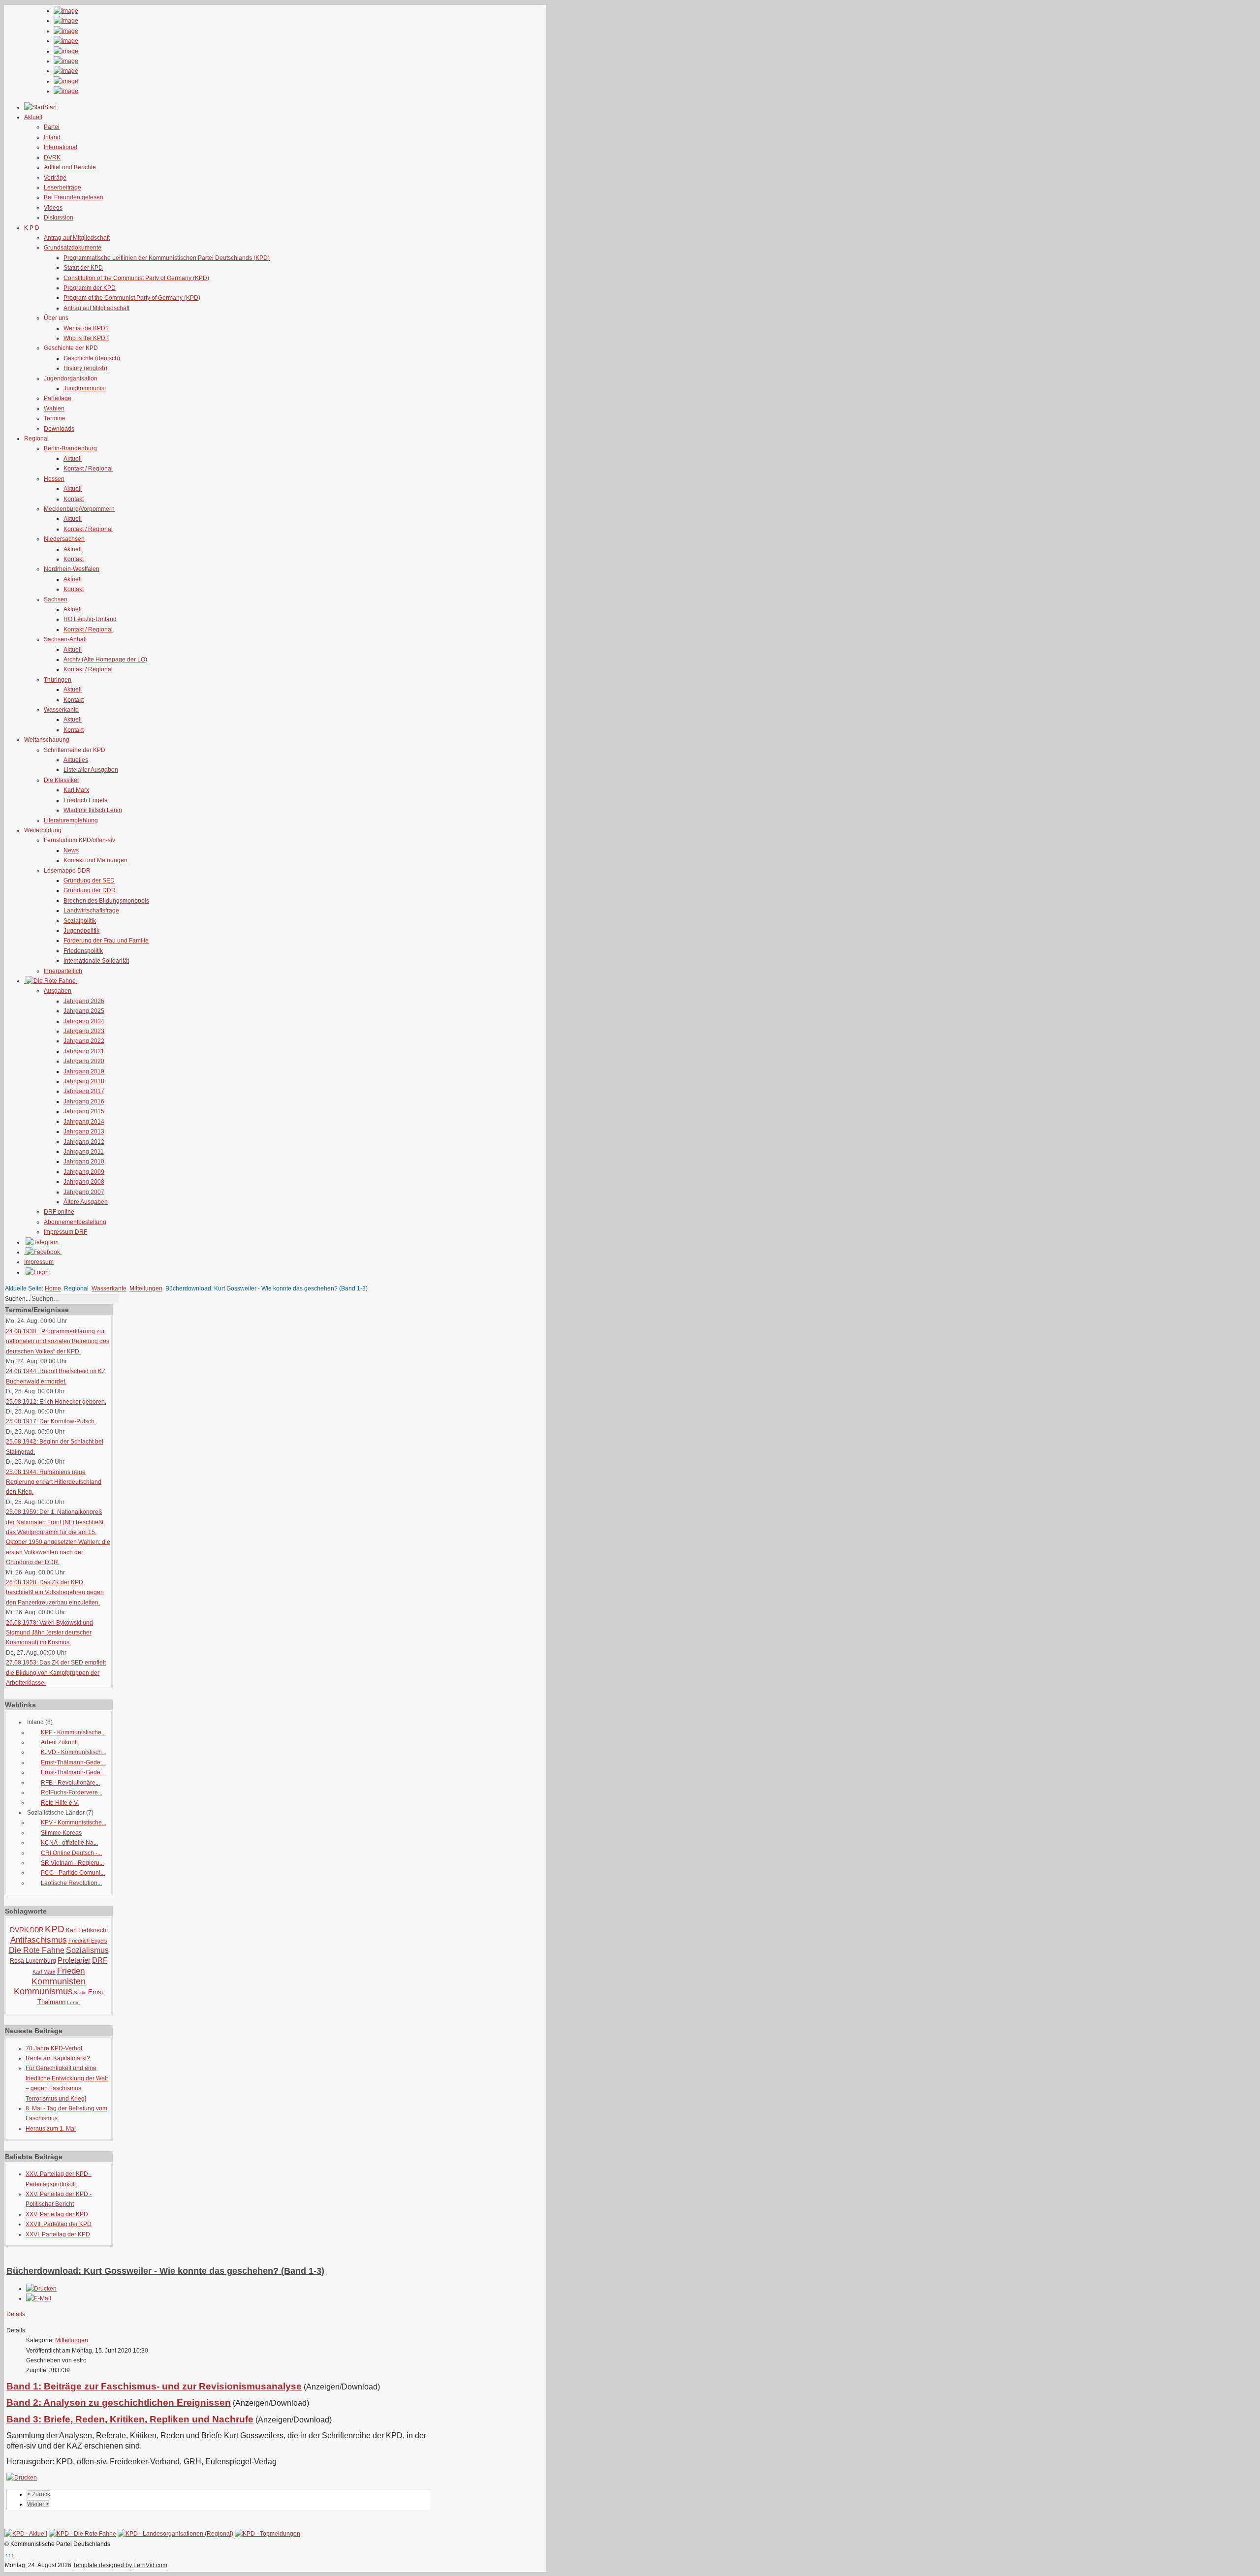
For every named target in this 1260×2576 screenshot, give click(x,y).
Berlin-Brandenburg (70, 448)
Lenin (73, 2002)
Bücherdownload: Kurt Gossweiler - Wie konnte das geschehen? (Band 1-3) (165, 2271)
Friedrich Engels (85, 800)
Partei (52, 127)
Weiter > (38, 2504)
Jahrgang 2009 (84, 1172)
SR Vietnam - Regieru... (72, 1863)
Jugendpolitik (81, 931)
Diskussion (59, 218)
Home (53, 1288)
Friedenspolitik (83, 951)
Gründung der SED (89, 880)
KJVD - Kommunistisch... (74, 1752)
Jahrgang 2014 (84, 1122)
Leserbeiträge (63, 188)
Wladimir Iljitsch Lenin (93, 810)
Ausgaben (58, 991)
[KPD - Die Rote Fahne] (82, 2534)
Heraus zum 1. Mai (51, 2129)
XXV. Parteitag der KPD (57, 2214)
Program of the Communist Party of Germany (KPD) (132, 298)
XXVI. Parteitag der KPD (58, 2234)
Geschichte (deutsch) (92, 358)
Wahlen (54, 408)
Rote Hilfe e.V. (60, 1803)
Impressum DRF (65, 1232)
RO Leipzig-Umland (90, 619)
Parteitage (58, 398)
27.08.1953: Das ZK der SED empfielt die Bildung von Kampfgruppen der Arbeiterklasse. (56, 1673)
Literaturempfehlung (71, 820)
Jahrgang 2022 (84, 1041)
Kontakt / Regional (88, 469)
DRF (100, 1960)
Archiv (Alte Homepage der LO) (105, 660)
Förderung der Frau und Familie (106, 941)
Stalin (80, 1993)
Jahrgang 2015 (84, 1111)
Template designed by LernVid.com (120, 2565)
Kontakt (74, 499)
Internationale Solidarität (96, 961)
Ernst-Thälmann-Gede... (73, 1762)
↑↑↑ (9, 2555)
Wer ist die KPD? (86, 328)
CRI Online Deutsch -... (71, 1853)
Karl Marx (76, 790)
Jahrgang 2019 (84, 1071)
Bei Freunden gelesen (74, 197)
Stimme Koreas (61, 1833)
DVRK (52, 157)
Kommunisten (59, 1981)
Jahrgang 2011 (84, 1152)
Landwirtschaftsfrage (91, 911)
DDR (37, 1930)
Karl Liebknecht (87, 1930)
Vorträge (55, 178)
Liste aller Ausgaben (91, 770)
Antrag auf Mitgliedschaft (77, 238)
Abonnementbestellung (75, 1222)
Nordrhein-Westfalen (72, 569)
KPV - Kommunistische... (74, 1822)
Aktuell (73, 459)
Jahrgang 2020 (84, 1061)
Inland (52, 137)
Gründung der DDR (90, 890)
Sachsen (56, 599)
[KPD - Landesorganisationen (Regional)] (175, 2534)
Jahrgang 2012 (84, 1142)
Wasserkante (61, 710)
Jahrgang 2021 (84, 1051)
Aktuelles (76, 760)
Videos (53, 208)
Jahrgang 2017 (84, 1091)
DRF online (59, 1212)
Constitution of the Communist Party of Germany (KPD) (136, 278)
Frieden (71, 1971)
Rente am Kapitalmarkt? (58, 2058)
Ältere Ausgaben (86, 1202)
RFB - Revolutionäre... (70, 1783)
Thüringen (58, 680)
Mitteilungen (146, 1288)
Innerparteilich (63, 971)
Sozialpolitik (80, 921)
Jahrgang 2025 (84, 1011)
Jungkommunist (85, 388)
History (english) (85, 368)
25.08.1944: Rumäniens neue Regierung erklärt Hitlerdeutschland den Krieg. (54, 1482)
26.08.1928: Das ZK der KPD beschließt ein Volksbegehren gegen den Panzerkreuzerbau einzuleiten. (55, 1592)
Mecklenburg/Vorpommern (79, 509)
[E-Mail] (39, 2298)
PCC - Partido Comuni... (73, 1873)
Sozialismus (87, 1950)
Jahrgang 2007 (84, 1192)
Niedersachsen (64, 539)
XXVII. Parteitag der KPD (59, 2224)
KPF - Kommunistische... (73, 1732)
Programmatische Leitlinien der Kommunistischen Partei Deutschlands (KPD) (167, 258)
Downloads (59, 429)
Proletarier (74, 1960)
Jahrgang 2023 (84, 1031)
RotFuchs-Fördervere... (72, 1792)
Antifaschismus (39, 1940)
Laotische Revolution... (71, 1883)
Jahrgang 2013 (84, 1131)
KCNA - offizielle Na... (69, 1843)
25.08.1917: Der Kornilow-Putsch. (51, 1421)
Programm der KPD (90, 288)
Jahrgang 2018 (84, 1081)
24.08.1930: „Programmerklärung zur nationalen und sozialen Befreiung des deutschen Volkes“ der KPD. (58, 1341)
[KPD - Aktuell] (26, 2534)
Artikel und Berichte (70, 167)
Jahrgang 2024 (84, 1021)
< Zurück (39, 2494)
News (71, 850)
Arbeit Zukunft (59, 1742)
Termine (55, 418)
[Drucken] (41, 2289)
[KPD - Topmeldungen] (268, 2534)
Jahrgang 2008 (84, 1182)
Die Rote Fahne (37, 1950)
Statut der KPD (83, 268)
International (61, 147)
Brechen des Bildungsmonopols (106, 901)
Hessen (54, 479)
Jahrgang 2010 (84, 1162)
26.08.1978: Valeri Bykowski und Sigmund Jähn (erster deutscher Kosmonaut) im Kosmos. (49, 1633)
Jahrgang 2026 (84, 1001)
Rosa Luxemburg (33, 1961)
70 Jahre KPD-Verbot (54, 2048)
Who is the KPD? (86, 338)
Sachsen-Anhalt (65, 639)
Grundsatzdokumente (73, 248)
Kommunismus (43, 1991)
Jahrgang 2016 (84, 1101)
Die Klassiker (62, 780)
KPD (55, 1929)
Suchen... (17, 1299)
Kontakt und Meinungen (95, 860)
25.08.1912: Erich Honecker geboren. (56, 1402)
